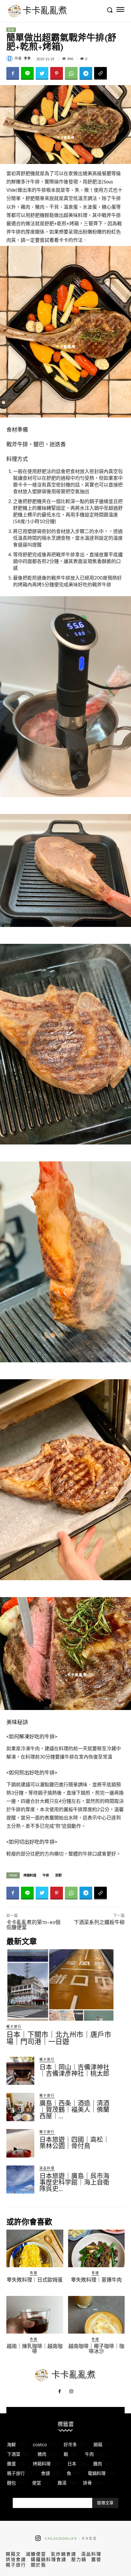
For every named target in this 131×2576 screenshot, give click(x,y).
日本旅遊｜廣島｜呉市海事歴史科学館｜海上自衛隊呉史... (74, 2182)
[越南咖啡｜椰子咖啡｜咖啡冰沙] (97, 2315)
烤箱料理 (30, 1875)
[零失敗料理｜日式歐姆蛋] (35, 2248)
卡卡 (27, 58)
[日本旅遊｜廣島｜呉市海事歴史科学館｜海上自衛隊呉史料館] (20, 2180)
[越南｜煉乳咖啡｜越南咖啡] (35, 2315)
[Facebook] (13, 73)
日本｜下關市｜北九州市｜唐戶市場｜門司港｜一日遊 (59, 2038)
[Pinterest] (57, 73)
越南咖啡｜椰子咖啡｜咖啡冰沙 (96, 2349)
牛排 (46, 1875)
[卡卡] (10, 58)
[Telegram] (86, 73)
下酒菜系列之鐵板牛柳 (99, 1922)
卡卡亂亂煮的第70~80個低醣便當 (33, 1925)
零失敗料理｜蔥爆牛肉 (96, 2280)
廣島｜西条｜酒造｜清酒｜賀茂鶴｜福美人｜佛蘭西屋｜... (74, 2110)
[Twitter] (42, 73)
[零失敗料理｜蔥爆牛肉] (97, 2248)
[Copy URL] (100, 73)
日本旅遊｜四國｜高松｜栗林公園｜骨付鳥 (74, 2143)
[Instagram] (71, 2392)
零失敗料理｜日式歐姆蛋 (35, 2280)
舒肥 (59, 1875)
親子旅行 (14, 2026)
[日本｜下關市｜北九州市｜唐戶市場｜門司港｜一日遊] (60, 1985)
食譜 (11, 30)
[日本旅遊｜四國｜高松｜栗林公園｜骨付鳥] (20, 2143)
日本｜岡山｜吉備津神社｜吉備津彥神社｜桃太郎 (74, 2070)
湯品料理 (47, 2168)
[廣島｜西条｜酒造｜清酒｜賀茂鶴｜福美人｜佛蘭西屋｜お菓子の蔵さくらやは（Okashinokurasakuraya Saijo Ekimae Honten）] (20, 2107)
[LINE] (27, 73)
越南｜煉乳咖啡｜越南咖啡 (35, 2349)
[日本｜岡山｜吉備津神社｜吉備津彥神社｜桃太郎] (20, 2071)
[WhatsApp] (71, 73)
